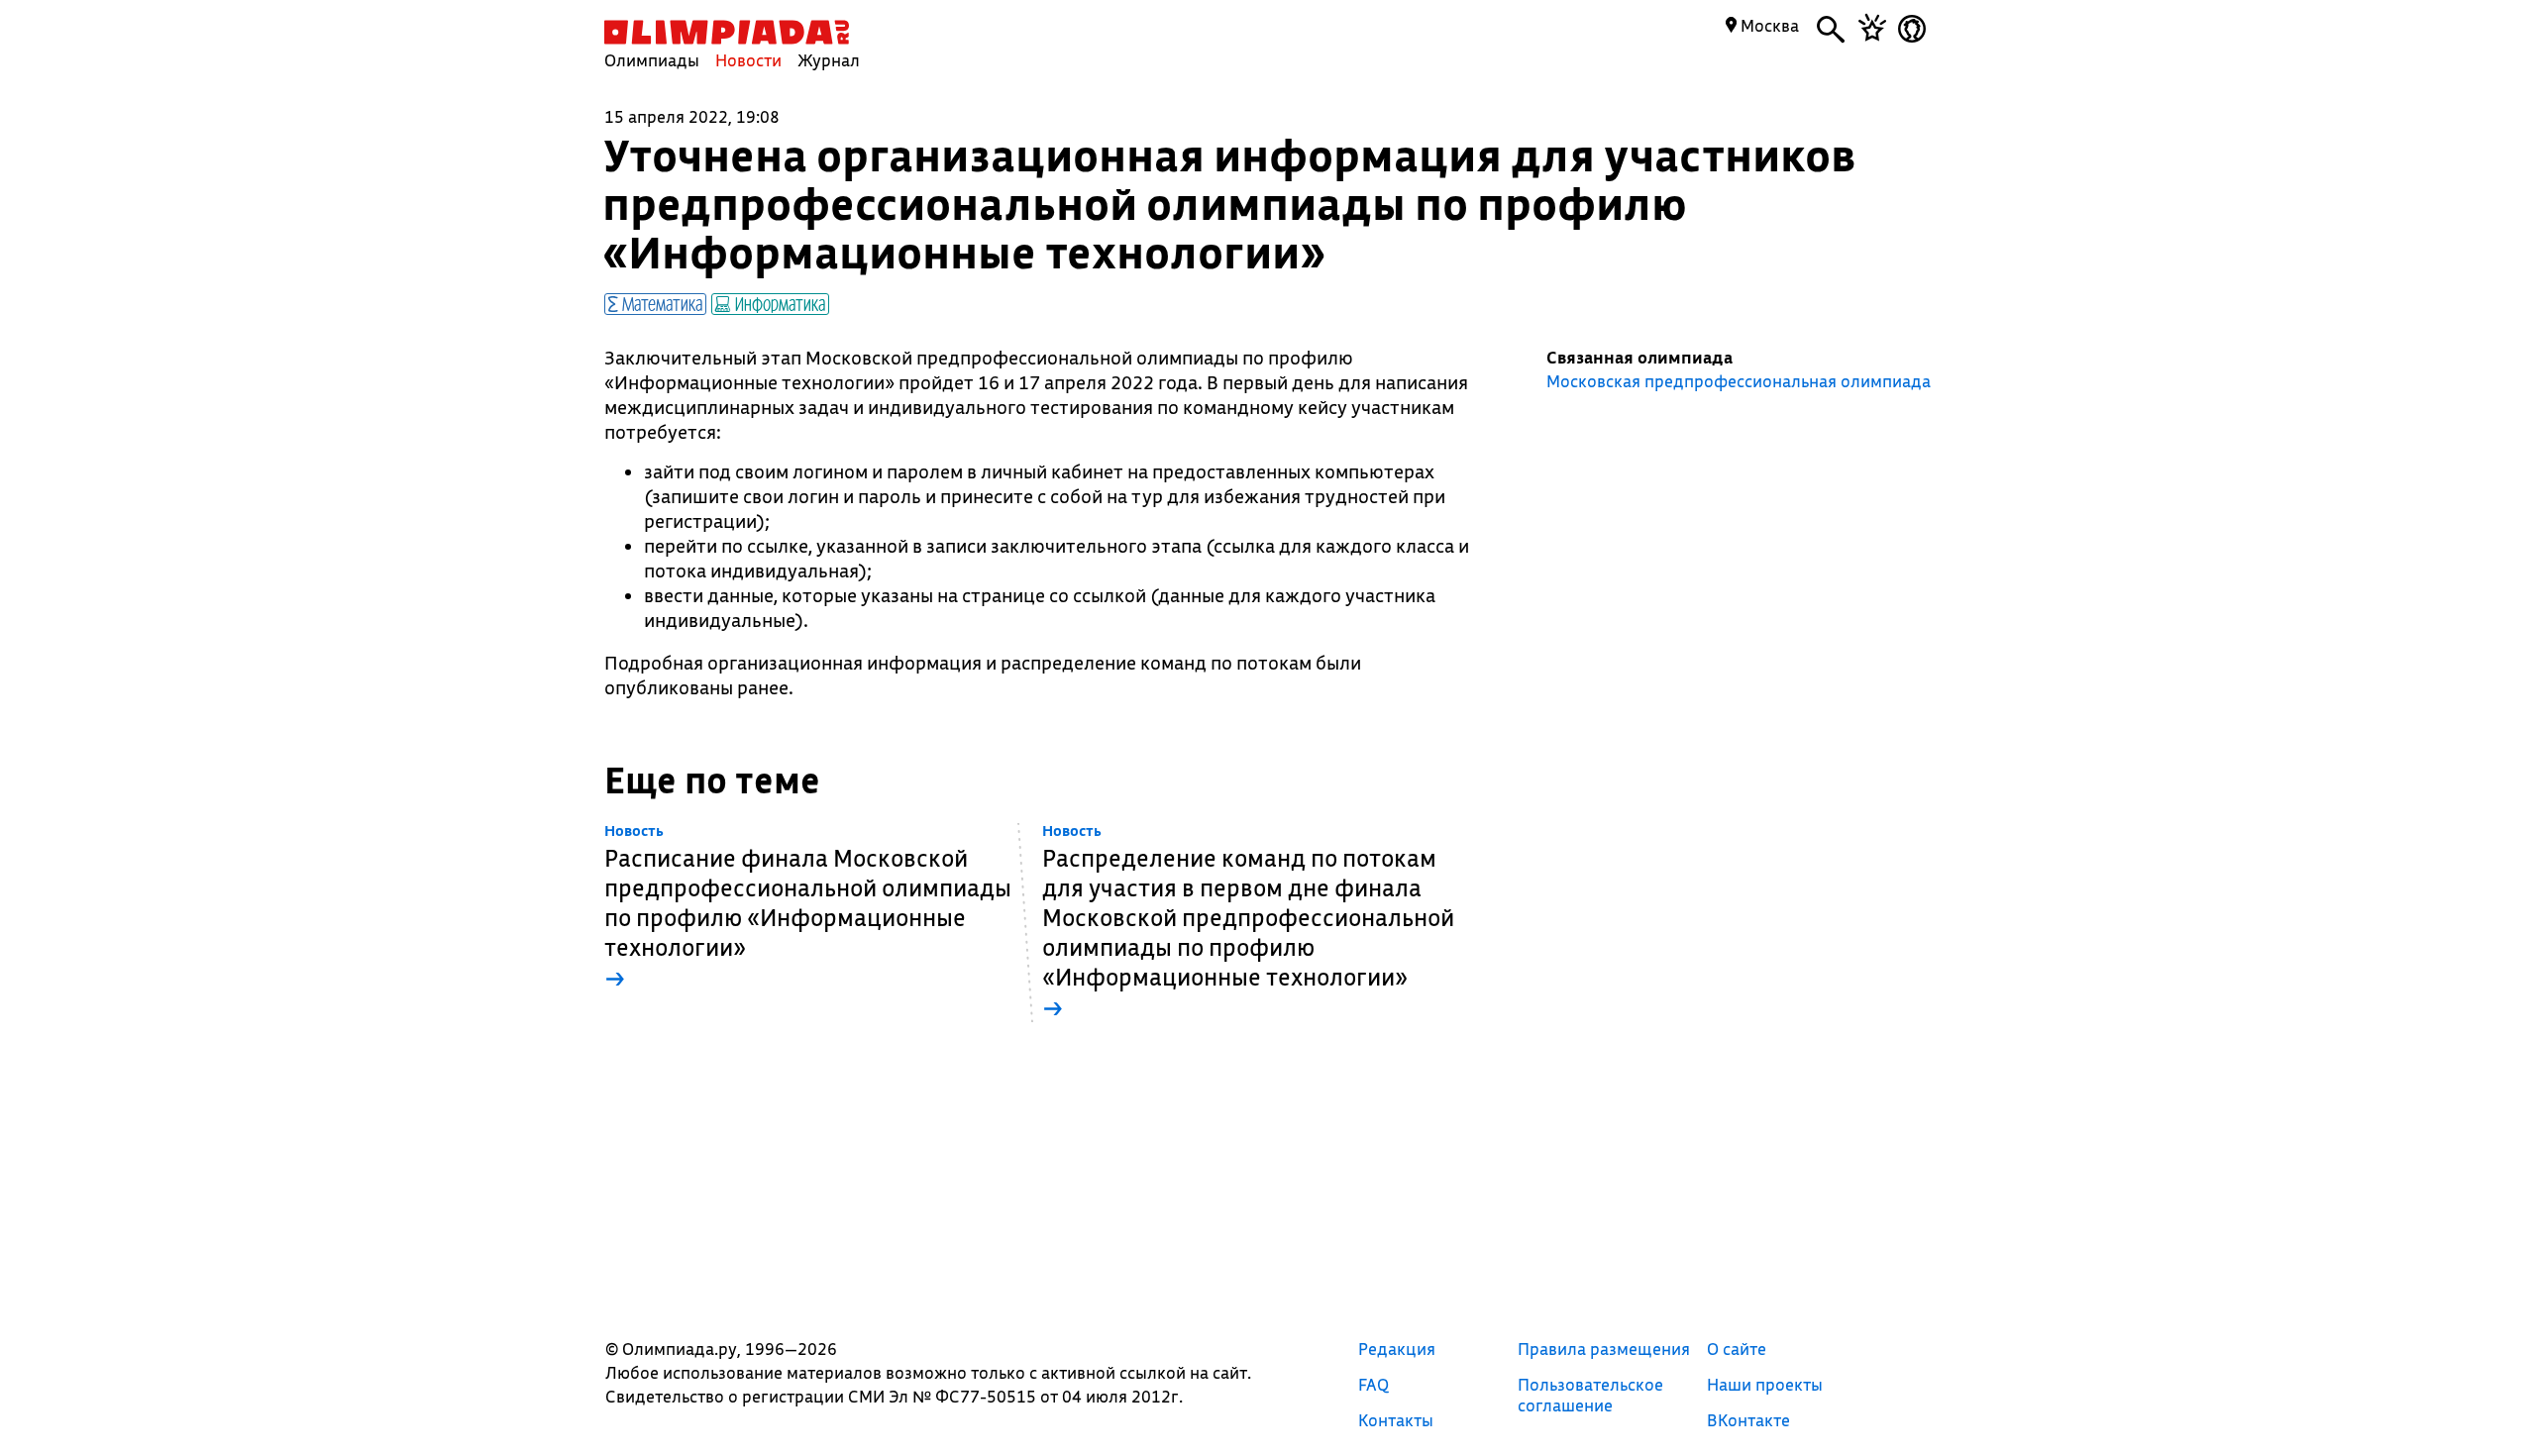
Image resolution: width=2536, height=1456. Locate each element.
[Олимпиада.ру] (727, 32)
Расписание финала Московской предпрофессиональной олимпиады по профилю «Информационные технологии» (808, 908)
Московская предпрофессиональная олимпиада (1739, 381)
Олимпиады (652, 60)
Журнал (829, 60)
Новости (748, 60)
